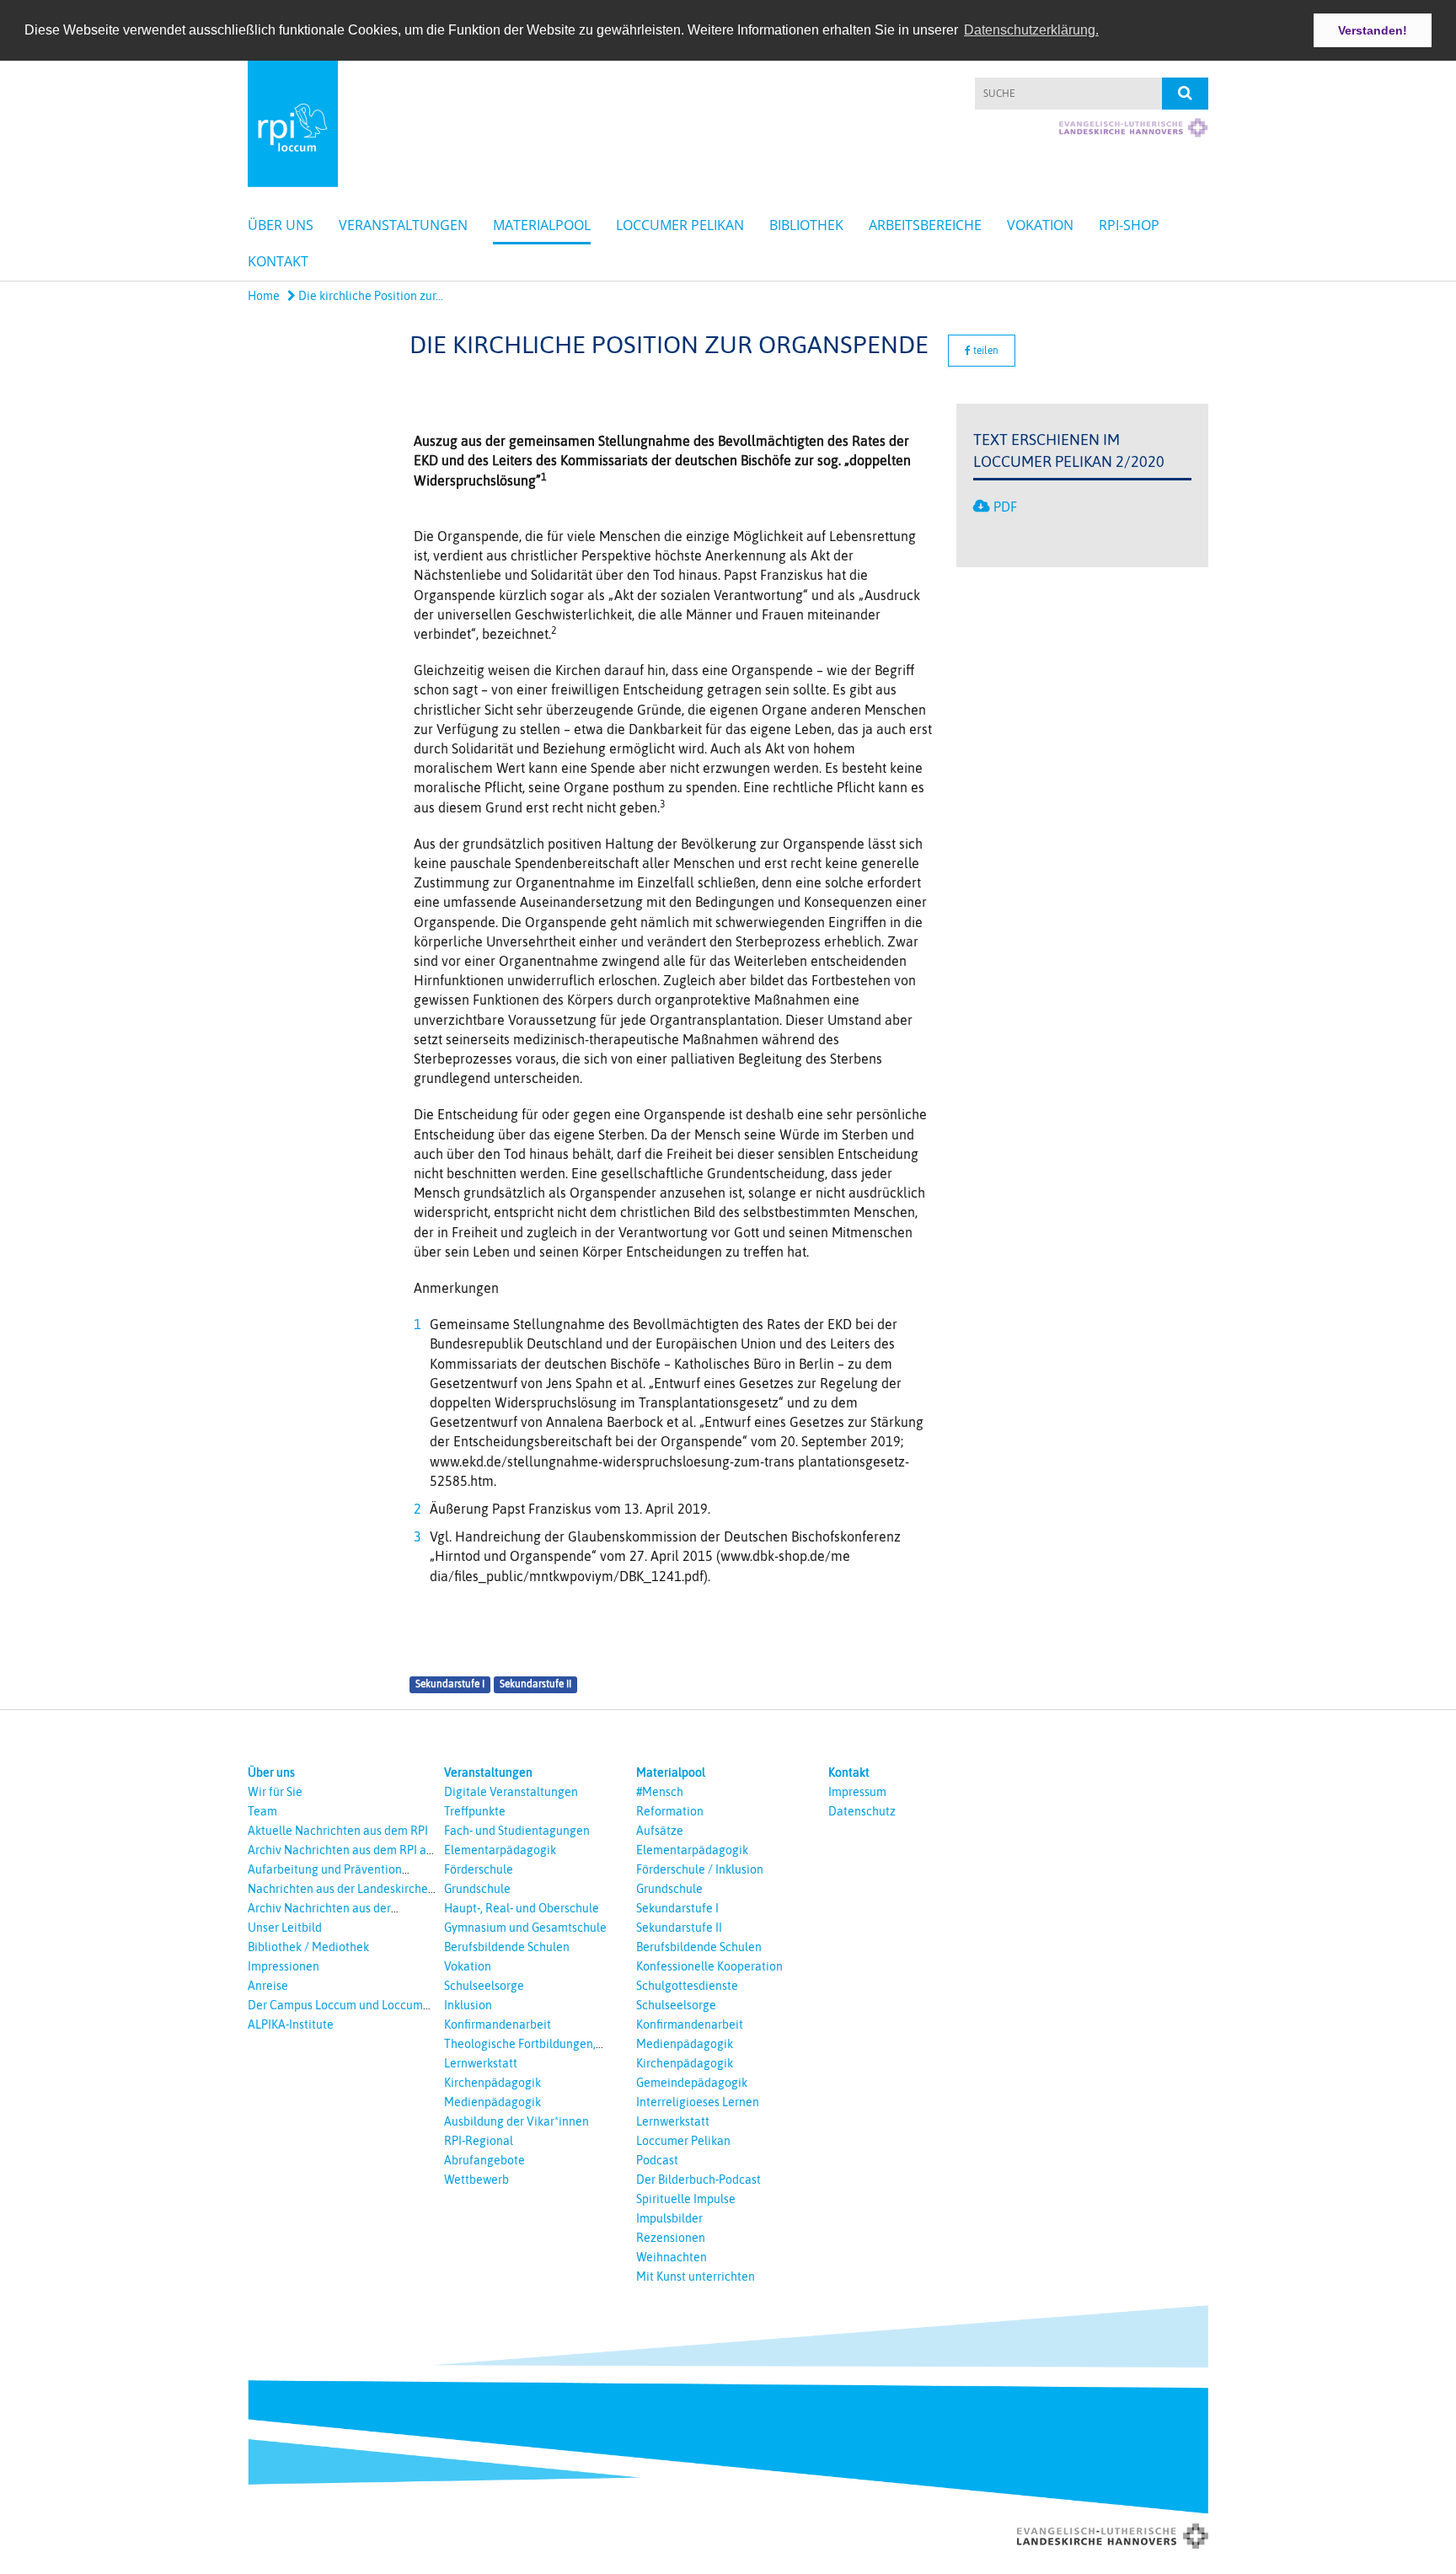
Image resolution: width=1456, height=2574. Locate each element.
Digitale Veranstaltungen (511, 1792)
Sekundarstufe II (535, 1684)
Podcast (657, 2160)
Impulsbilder (669, 2218)
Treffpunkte (475, 1811)
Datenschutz (862, 1811)
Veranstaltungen (403, 225)
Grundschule (477, 1889)
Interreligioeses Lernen (698, 2102)
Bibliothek (806, 225)
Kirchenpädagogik (492, 2083)
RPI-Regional (479, 2141)
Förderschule (479, 1869)
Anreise (268, 1986)
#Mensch (660, 1792)
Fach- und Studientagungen (517, 1831)
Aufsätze (660, 1831)
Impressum (857, 1792)
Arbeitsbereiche (925, 225)
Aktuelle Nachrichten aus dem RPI (338, 1831)
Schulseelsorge (484, 1986)
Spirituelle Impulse (686, 2199)
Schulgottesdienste (687, 1986)
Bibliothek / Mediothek (308, 1947)
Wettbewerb (476, 2180)
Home (264, 296)
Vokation (1040, 225)
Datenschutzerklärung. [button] (1031, 30)
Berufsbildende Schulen (507, 1947)
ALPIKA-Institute (291, 2024)
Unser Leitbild (285, 1928)
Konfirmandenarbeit (498, 2024)
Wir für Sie (275, 1792)
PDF (1005, 507)
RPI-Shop (1129, 225)
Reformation (670, 1811)
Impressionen (284, 1966)
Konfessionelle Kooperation (709, 1966)
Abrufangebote (484, 2160)
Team (262, 1811)
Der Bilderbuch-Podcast (699, 2180)
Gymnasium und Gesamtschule (525, 1928)
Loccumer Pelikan (680, 225)
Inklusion (468, 2005)
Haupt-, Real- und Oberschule (522, 1908)
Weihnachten (672, 2257)
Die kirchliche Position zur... (369, 296)
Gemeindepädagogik (692, 2083)
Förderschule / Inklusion (700, 1869)
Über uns (281, 225)
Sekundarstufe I (450, 1684)
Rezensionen (671, 2238)
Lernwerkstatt (481, 2063)
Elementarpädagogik (500, 1850)
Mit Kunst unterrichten (696, 2276)
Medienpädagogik (492, 2102)
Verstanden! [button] (1373, 30)
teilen (985, 351)
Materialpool (542, 225)
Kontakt (278, 261)
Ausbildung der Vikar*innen (517, 2121)
